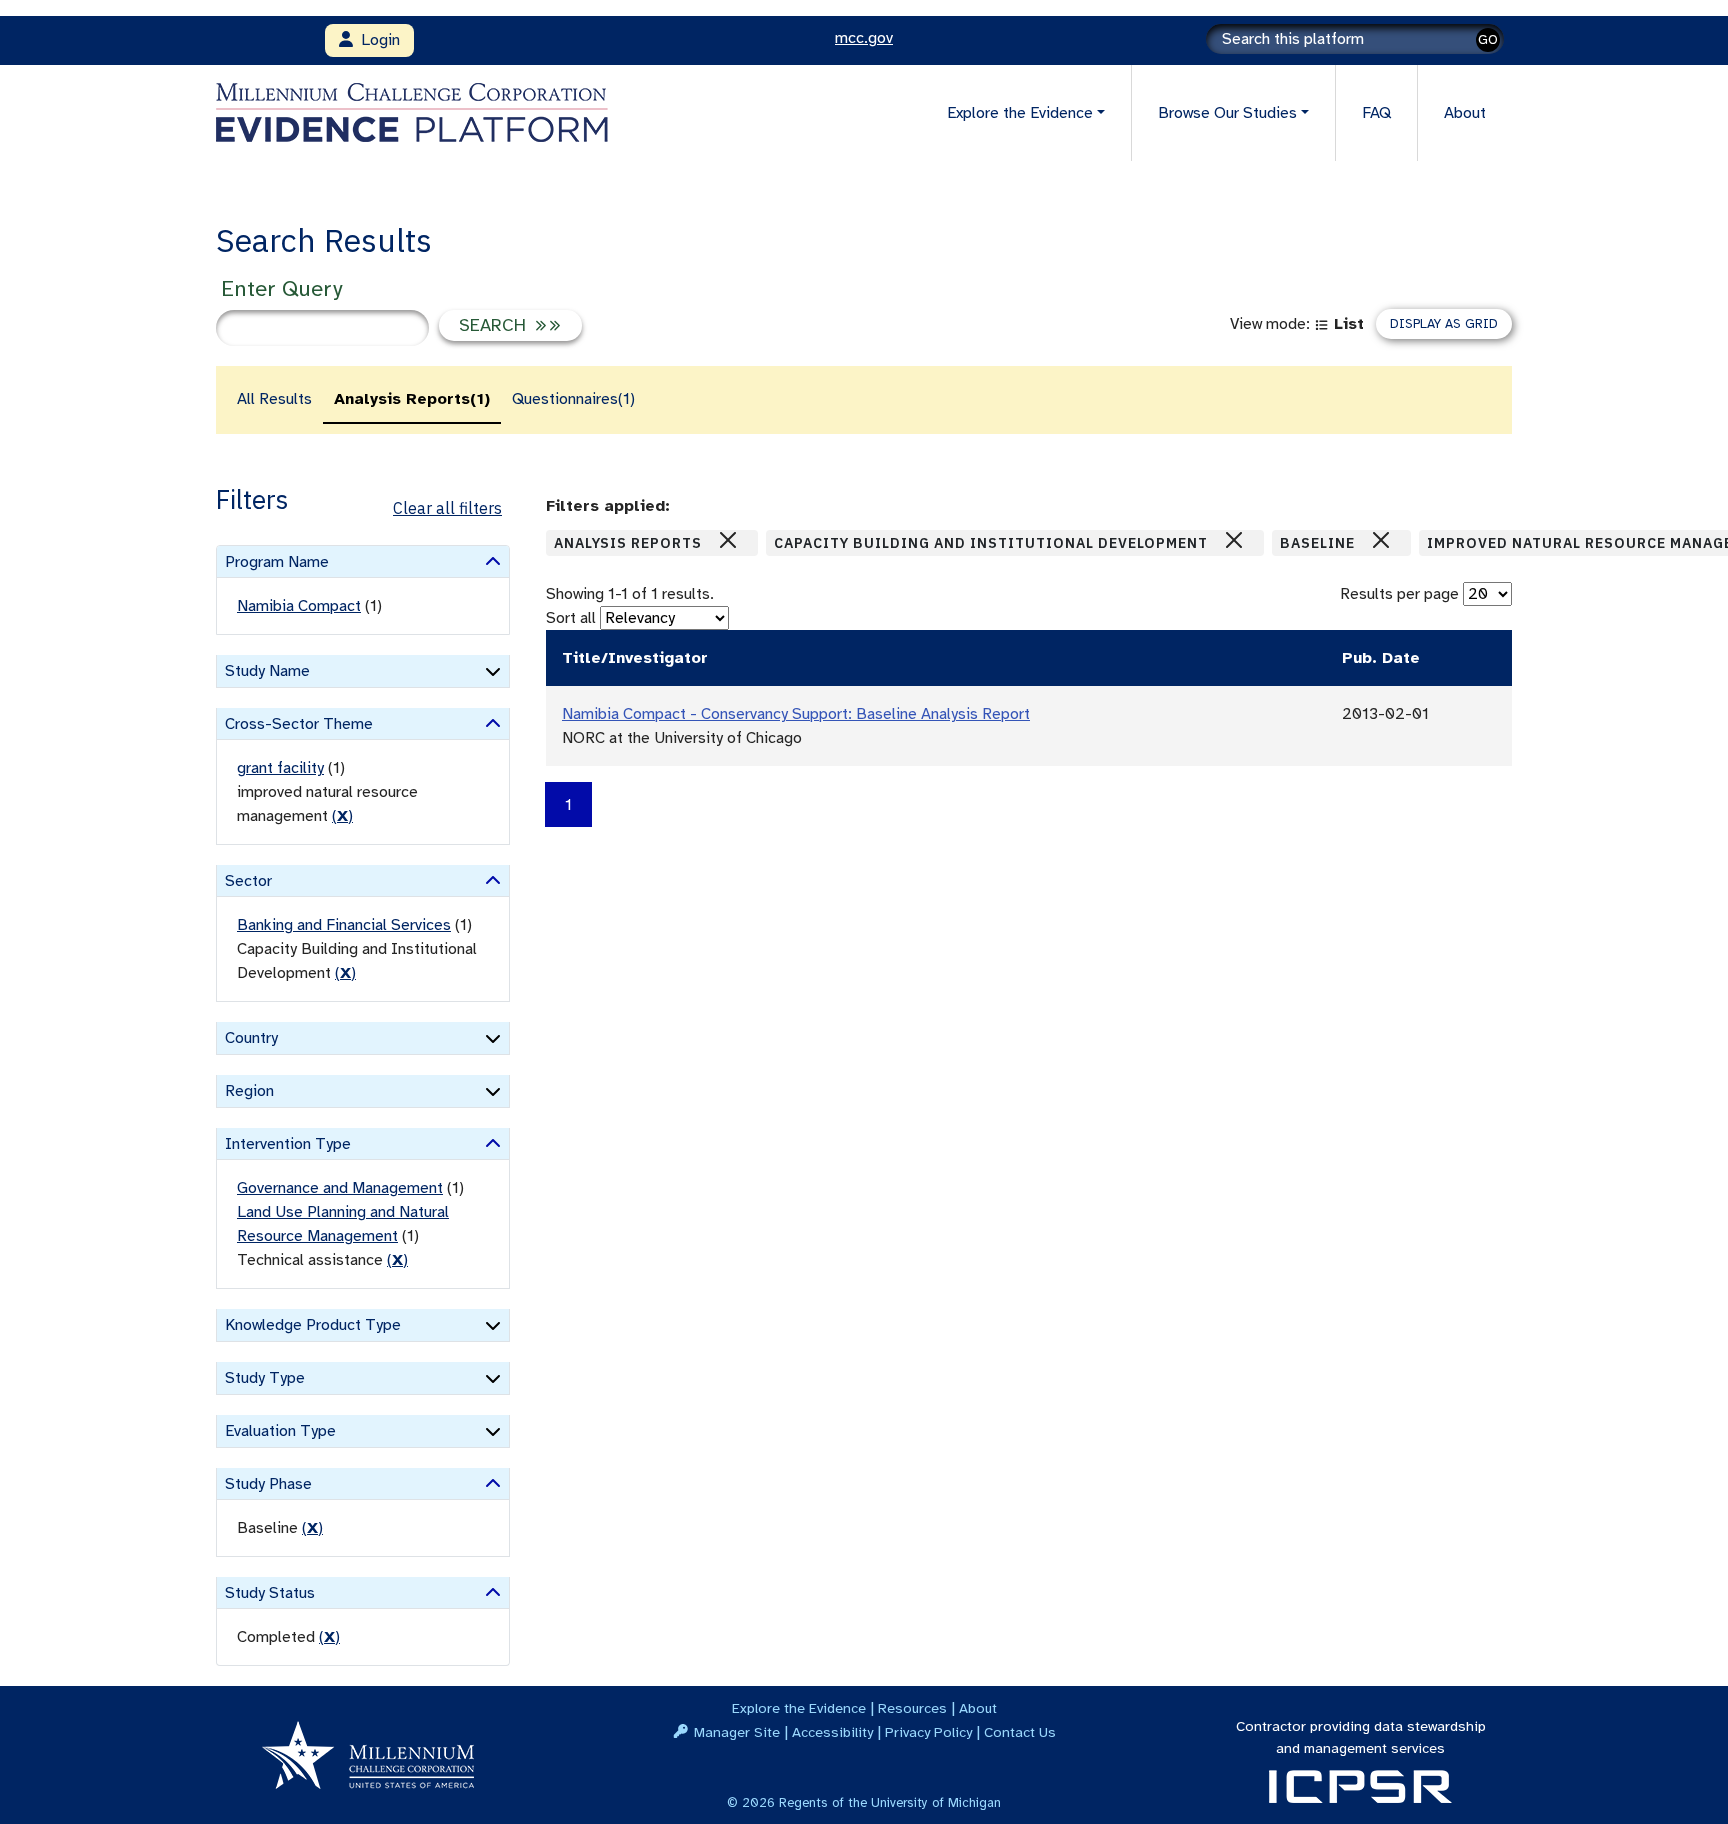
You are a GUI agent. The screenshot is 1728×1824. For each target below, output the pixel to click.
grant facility (280, 768)
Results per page (1399, 594)
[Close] (728, 540)
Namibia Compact (299, 606)
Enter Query (281, 288)
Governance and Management (340, 1188)
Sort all (571, 618)
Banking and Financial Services (344, 925)
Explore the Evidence (799, 1708)
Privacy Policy (928, 1732)
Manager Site (737, 1732)
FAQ (1376, 113)
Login (376, 40)
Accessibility (832, 1732)
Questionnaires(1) (573, 399)
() (342, 816)
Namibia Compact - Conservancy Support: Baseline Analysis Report (796, 714)
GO (1488, 39)
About (1465, 113)
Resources (912, 1708)
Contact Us (1020, 1732)
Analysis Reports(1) (412, 399)
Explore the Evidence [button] (1020, 113)
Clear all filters (447, 508)
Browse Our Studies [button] (1227, 113)
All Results (274, 399)
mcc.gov (864, 38)
